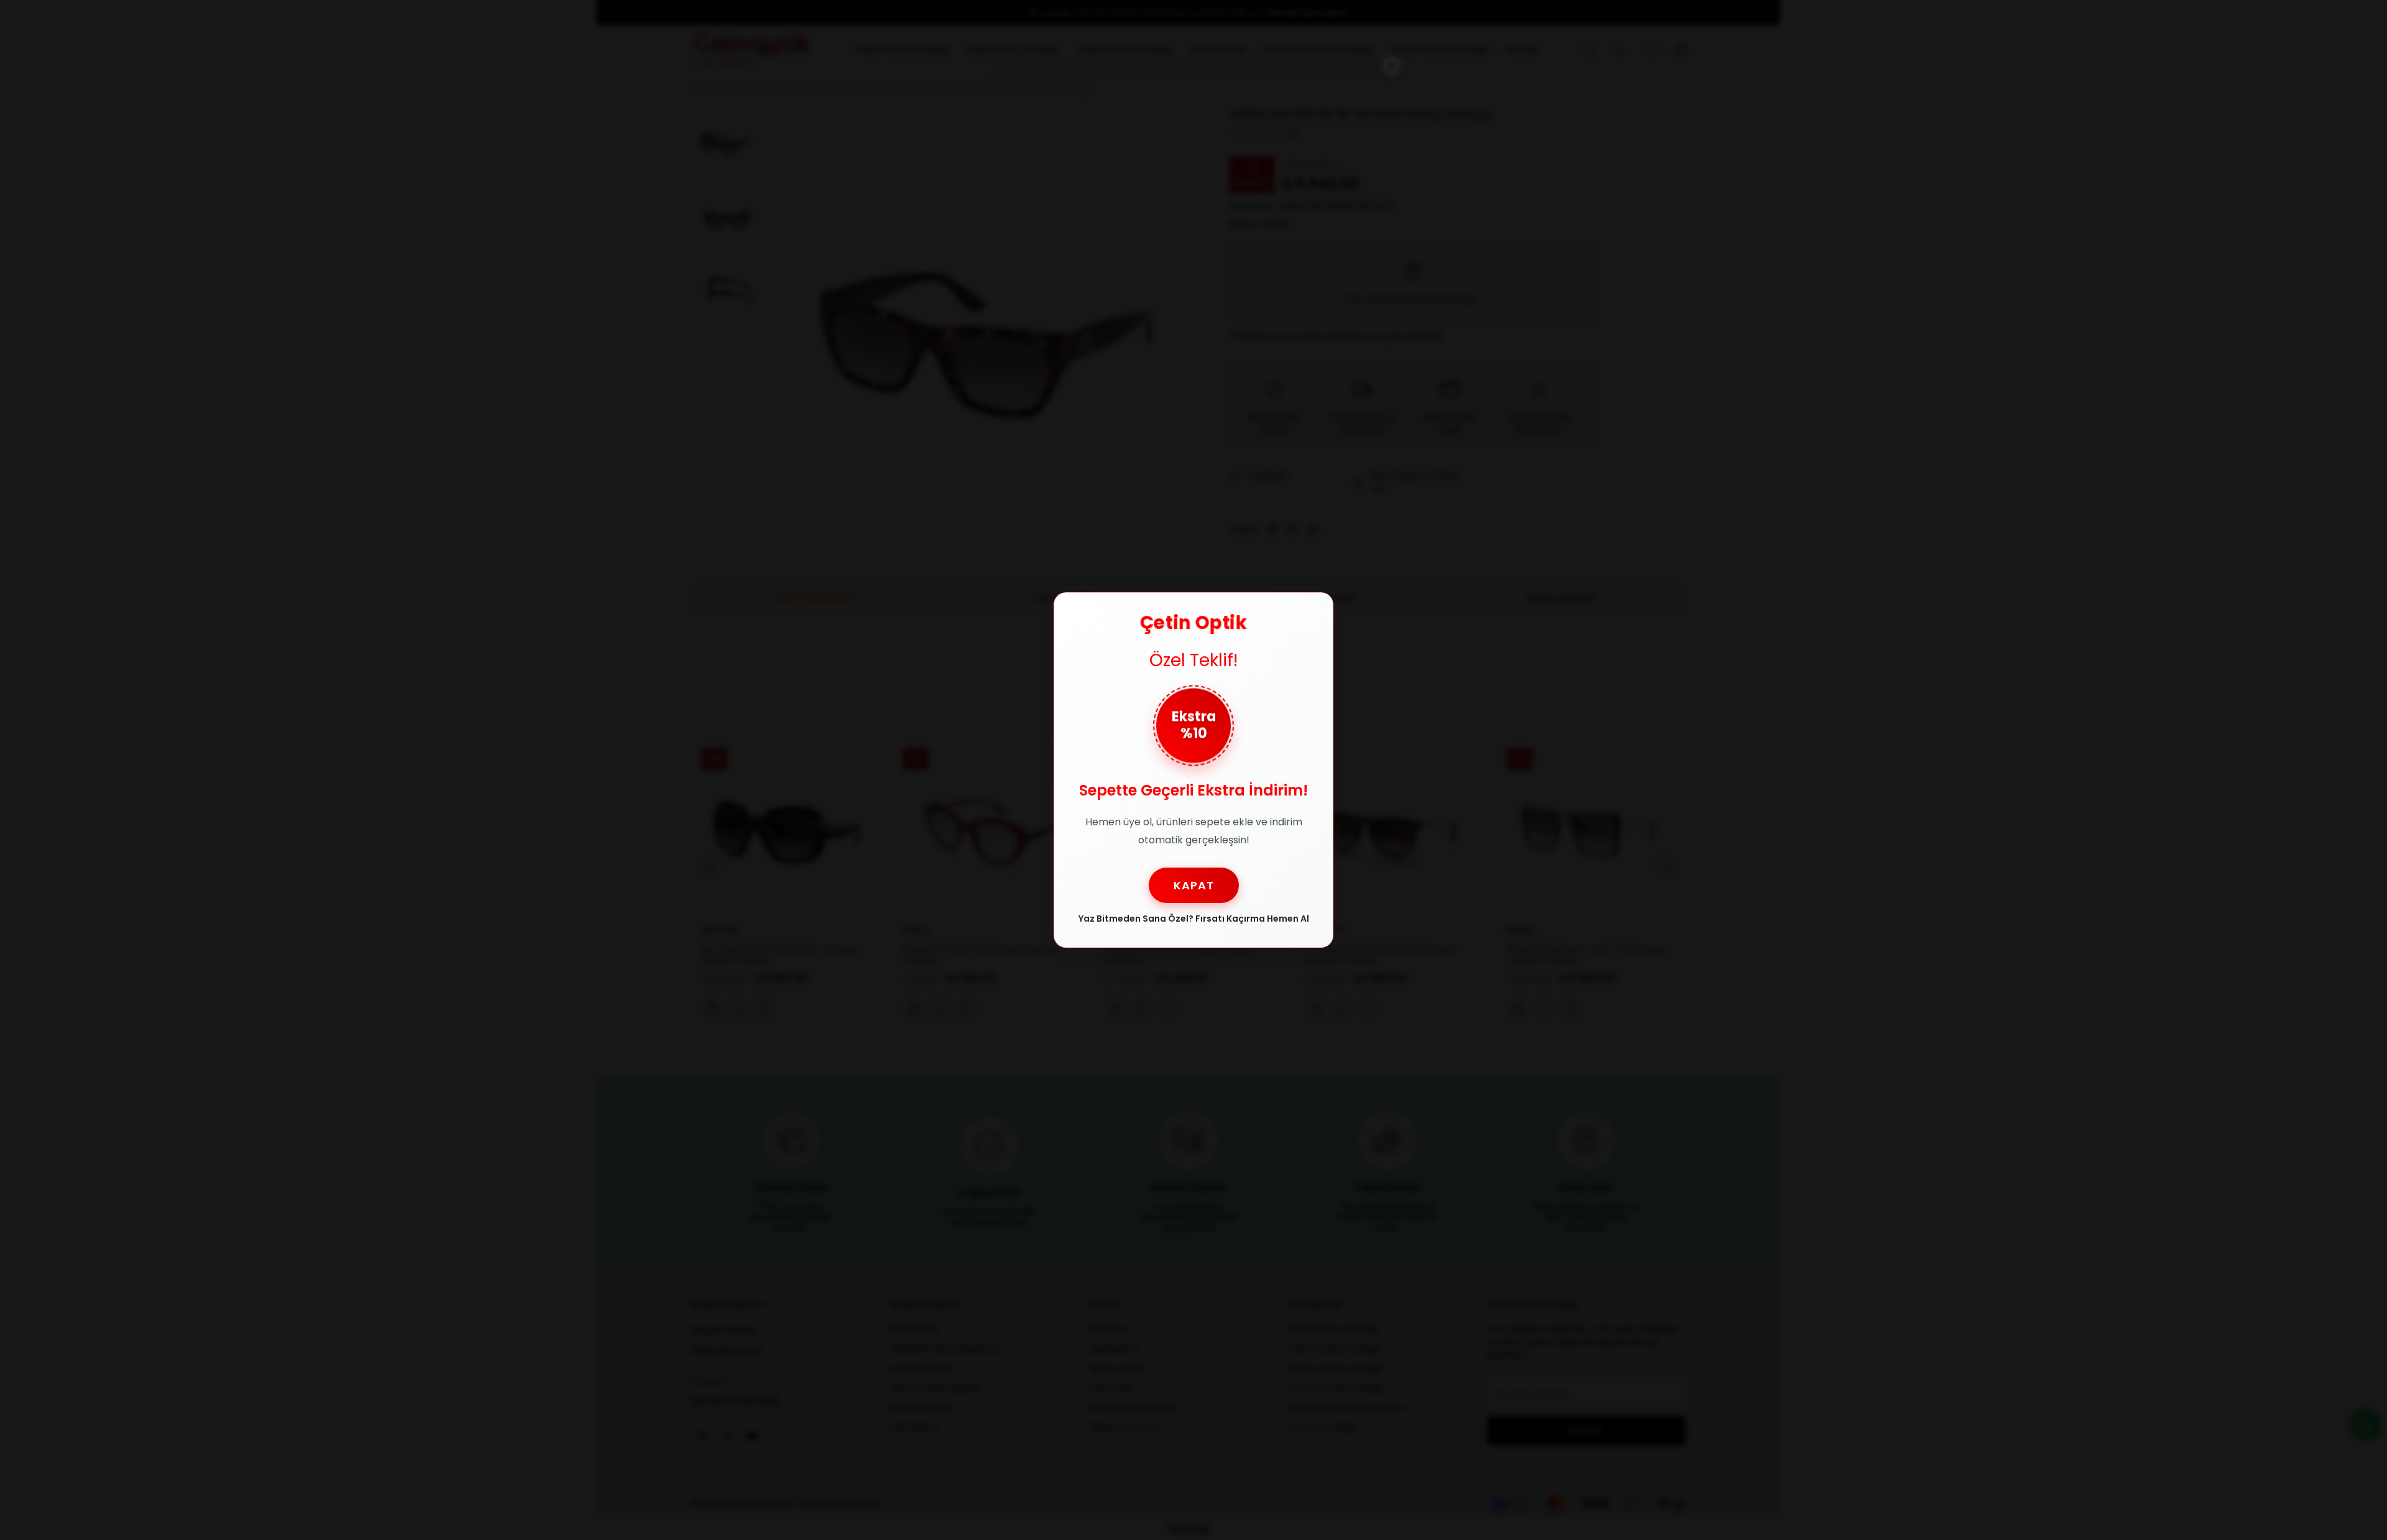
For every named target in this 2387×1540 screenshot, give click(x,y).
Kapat (1194, 885)
